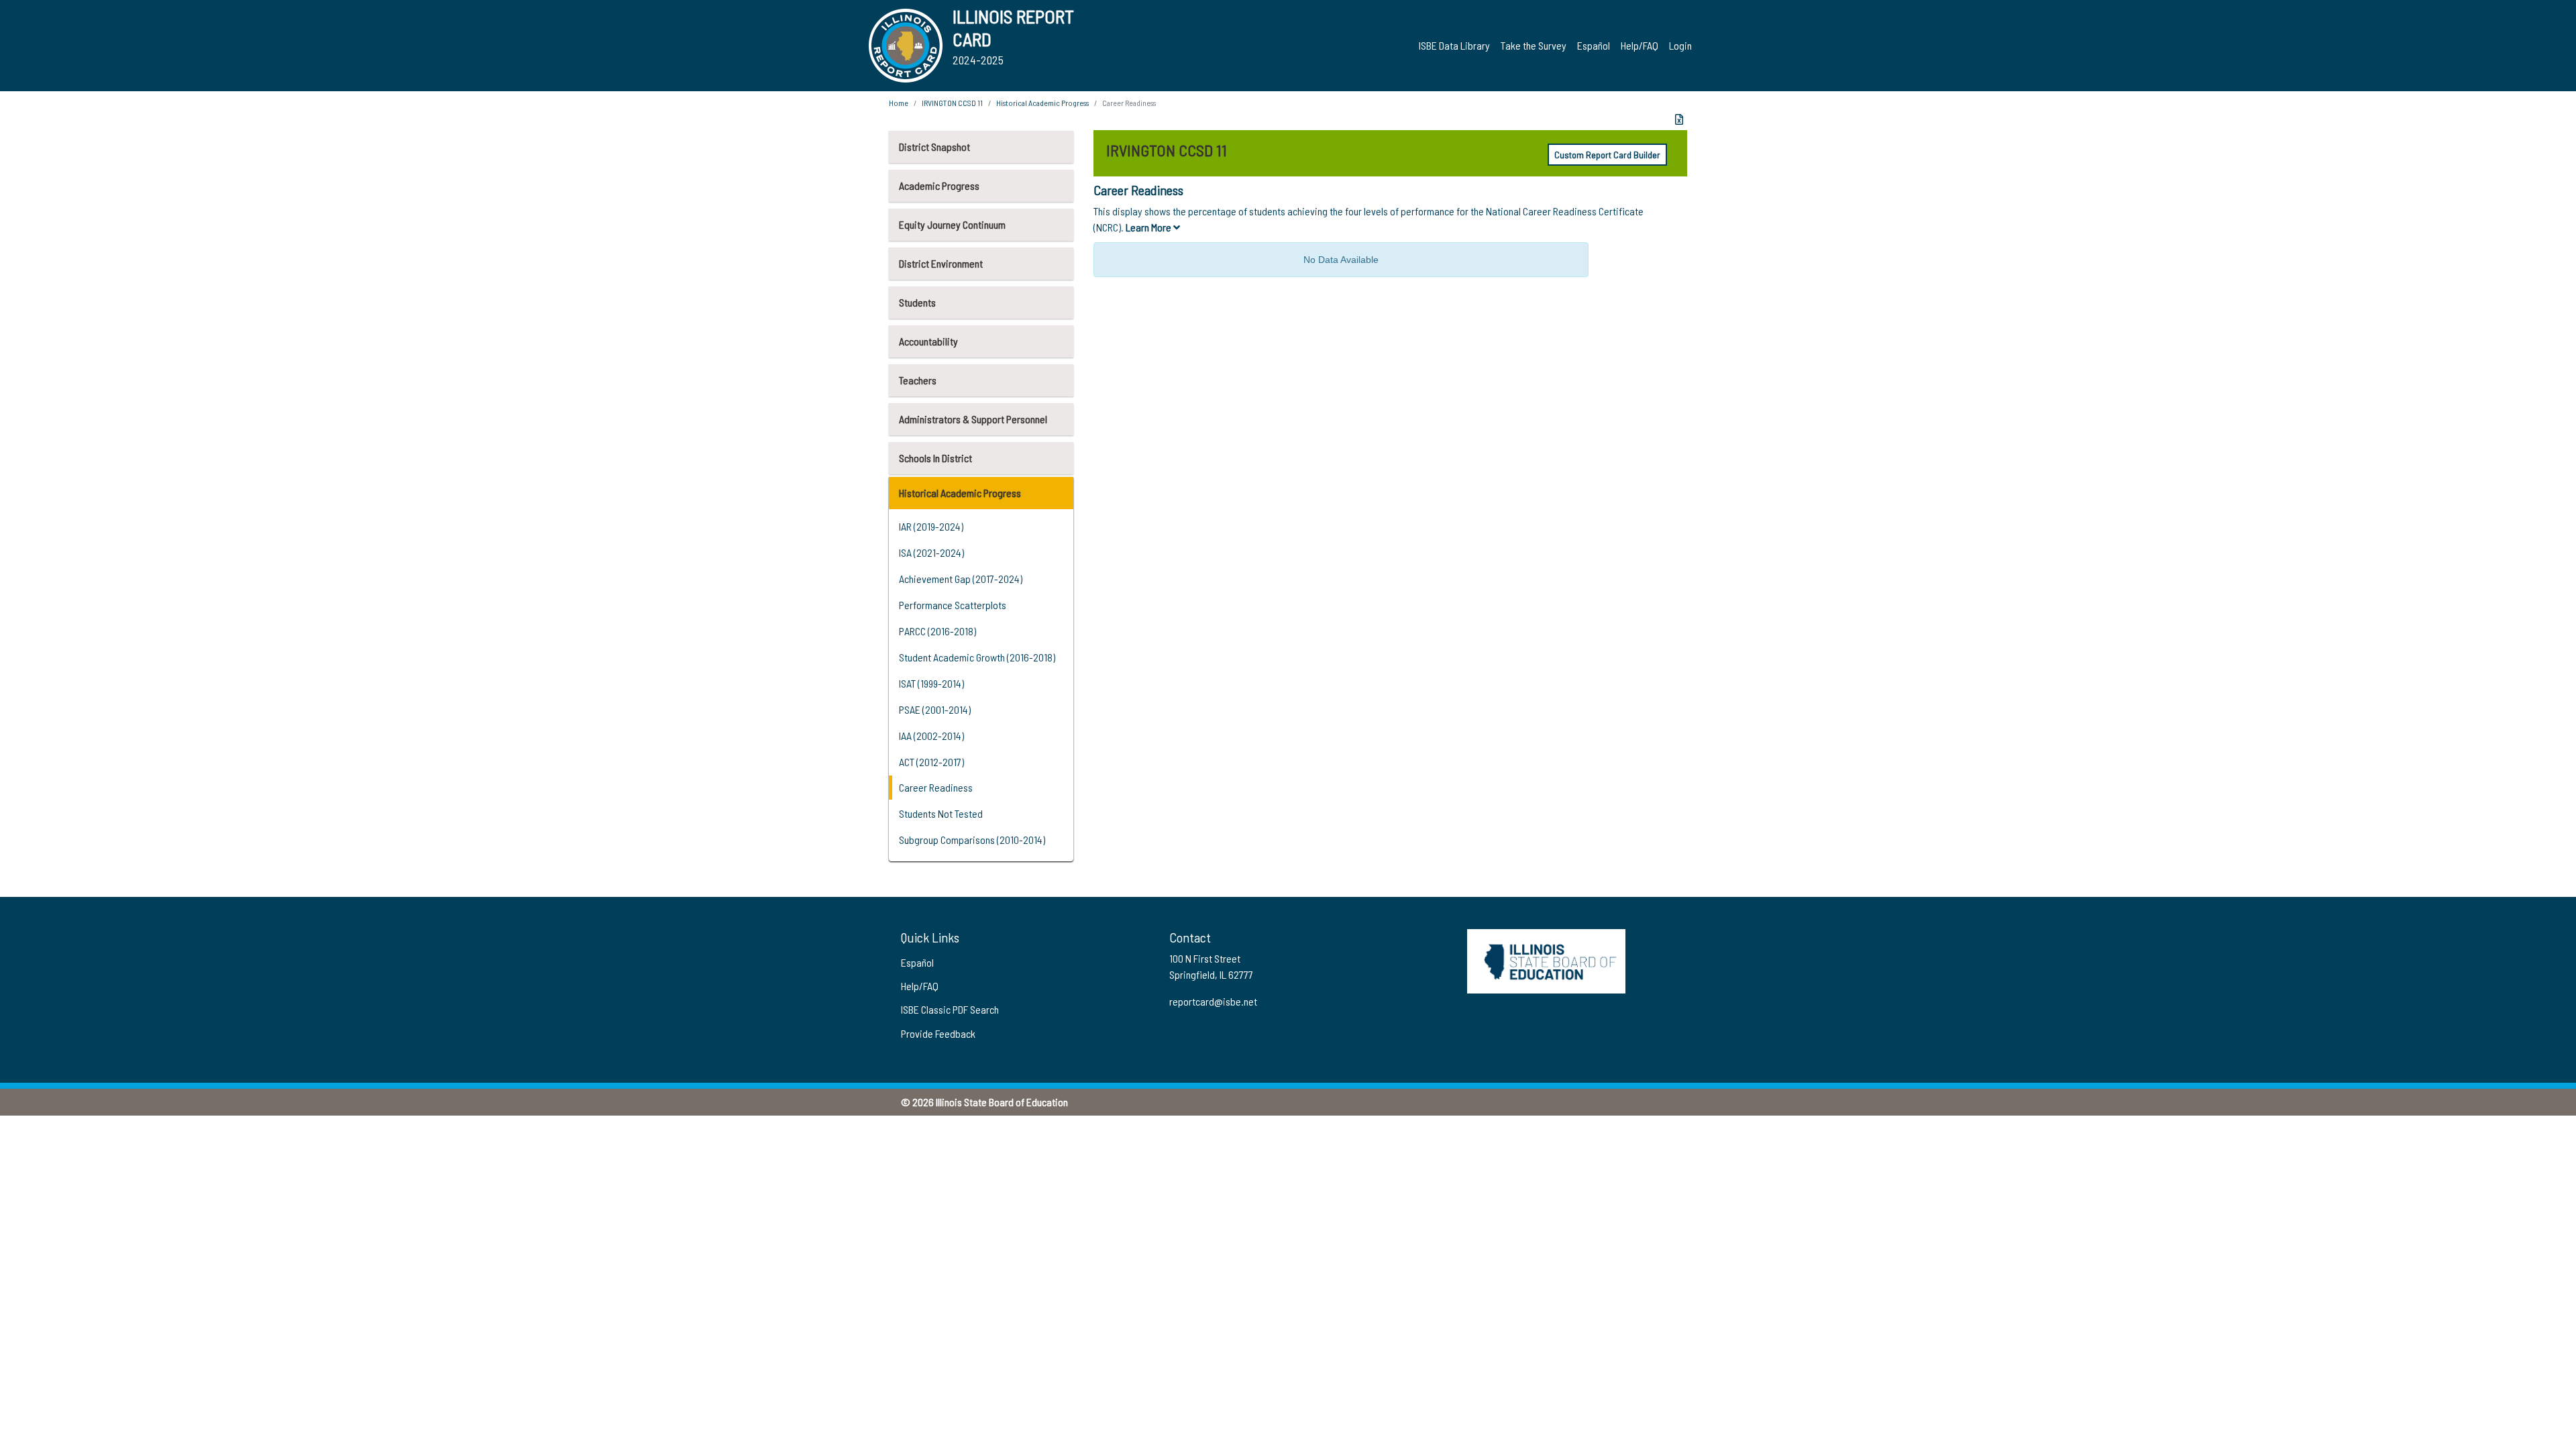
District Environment (941, 263)
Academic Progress (939, 185)
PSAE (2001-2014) (935, 709)
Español (1594, 45)
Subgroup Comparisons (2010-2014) (972, 840)
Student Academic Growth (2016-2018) (977, 657)
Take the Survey (1534, 45)
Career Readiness (936, 787)
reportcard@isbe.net (1213, 1001)
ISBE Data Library (1454, 45)
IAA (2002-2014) (931, 736)
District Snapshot (934, 147)
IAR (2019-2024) (931, 526)
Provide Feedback (938, 1033)
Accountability (928, 341)
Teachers (918, 380)
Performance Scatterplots (953, 605)
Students (917, 302)
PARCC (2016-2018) (937, 631)
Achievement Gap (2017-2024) (961, 579)
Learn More (1149, 227)
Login (1680, 45)
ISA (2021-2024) (931, 552)
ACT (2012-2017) (931, 762)
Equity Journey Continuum (952, 224)
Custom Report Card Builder (1607, 155)
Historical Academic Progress (960, 493)
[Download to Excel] (1679, 119)
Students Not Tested (941, 813)
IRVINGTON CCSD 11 (952, 103)
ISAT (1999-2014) (931, 683)
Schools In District (935, 458)
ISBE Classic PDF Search (950, 1009)
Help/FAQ (1640, 45)
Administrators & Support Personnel (973, 419)
